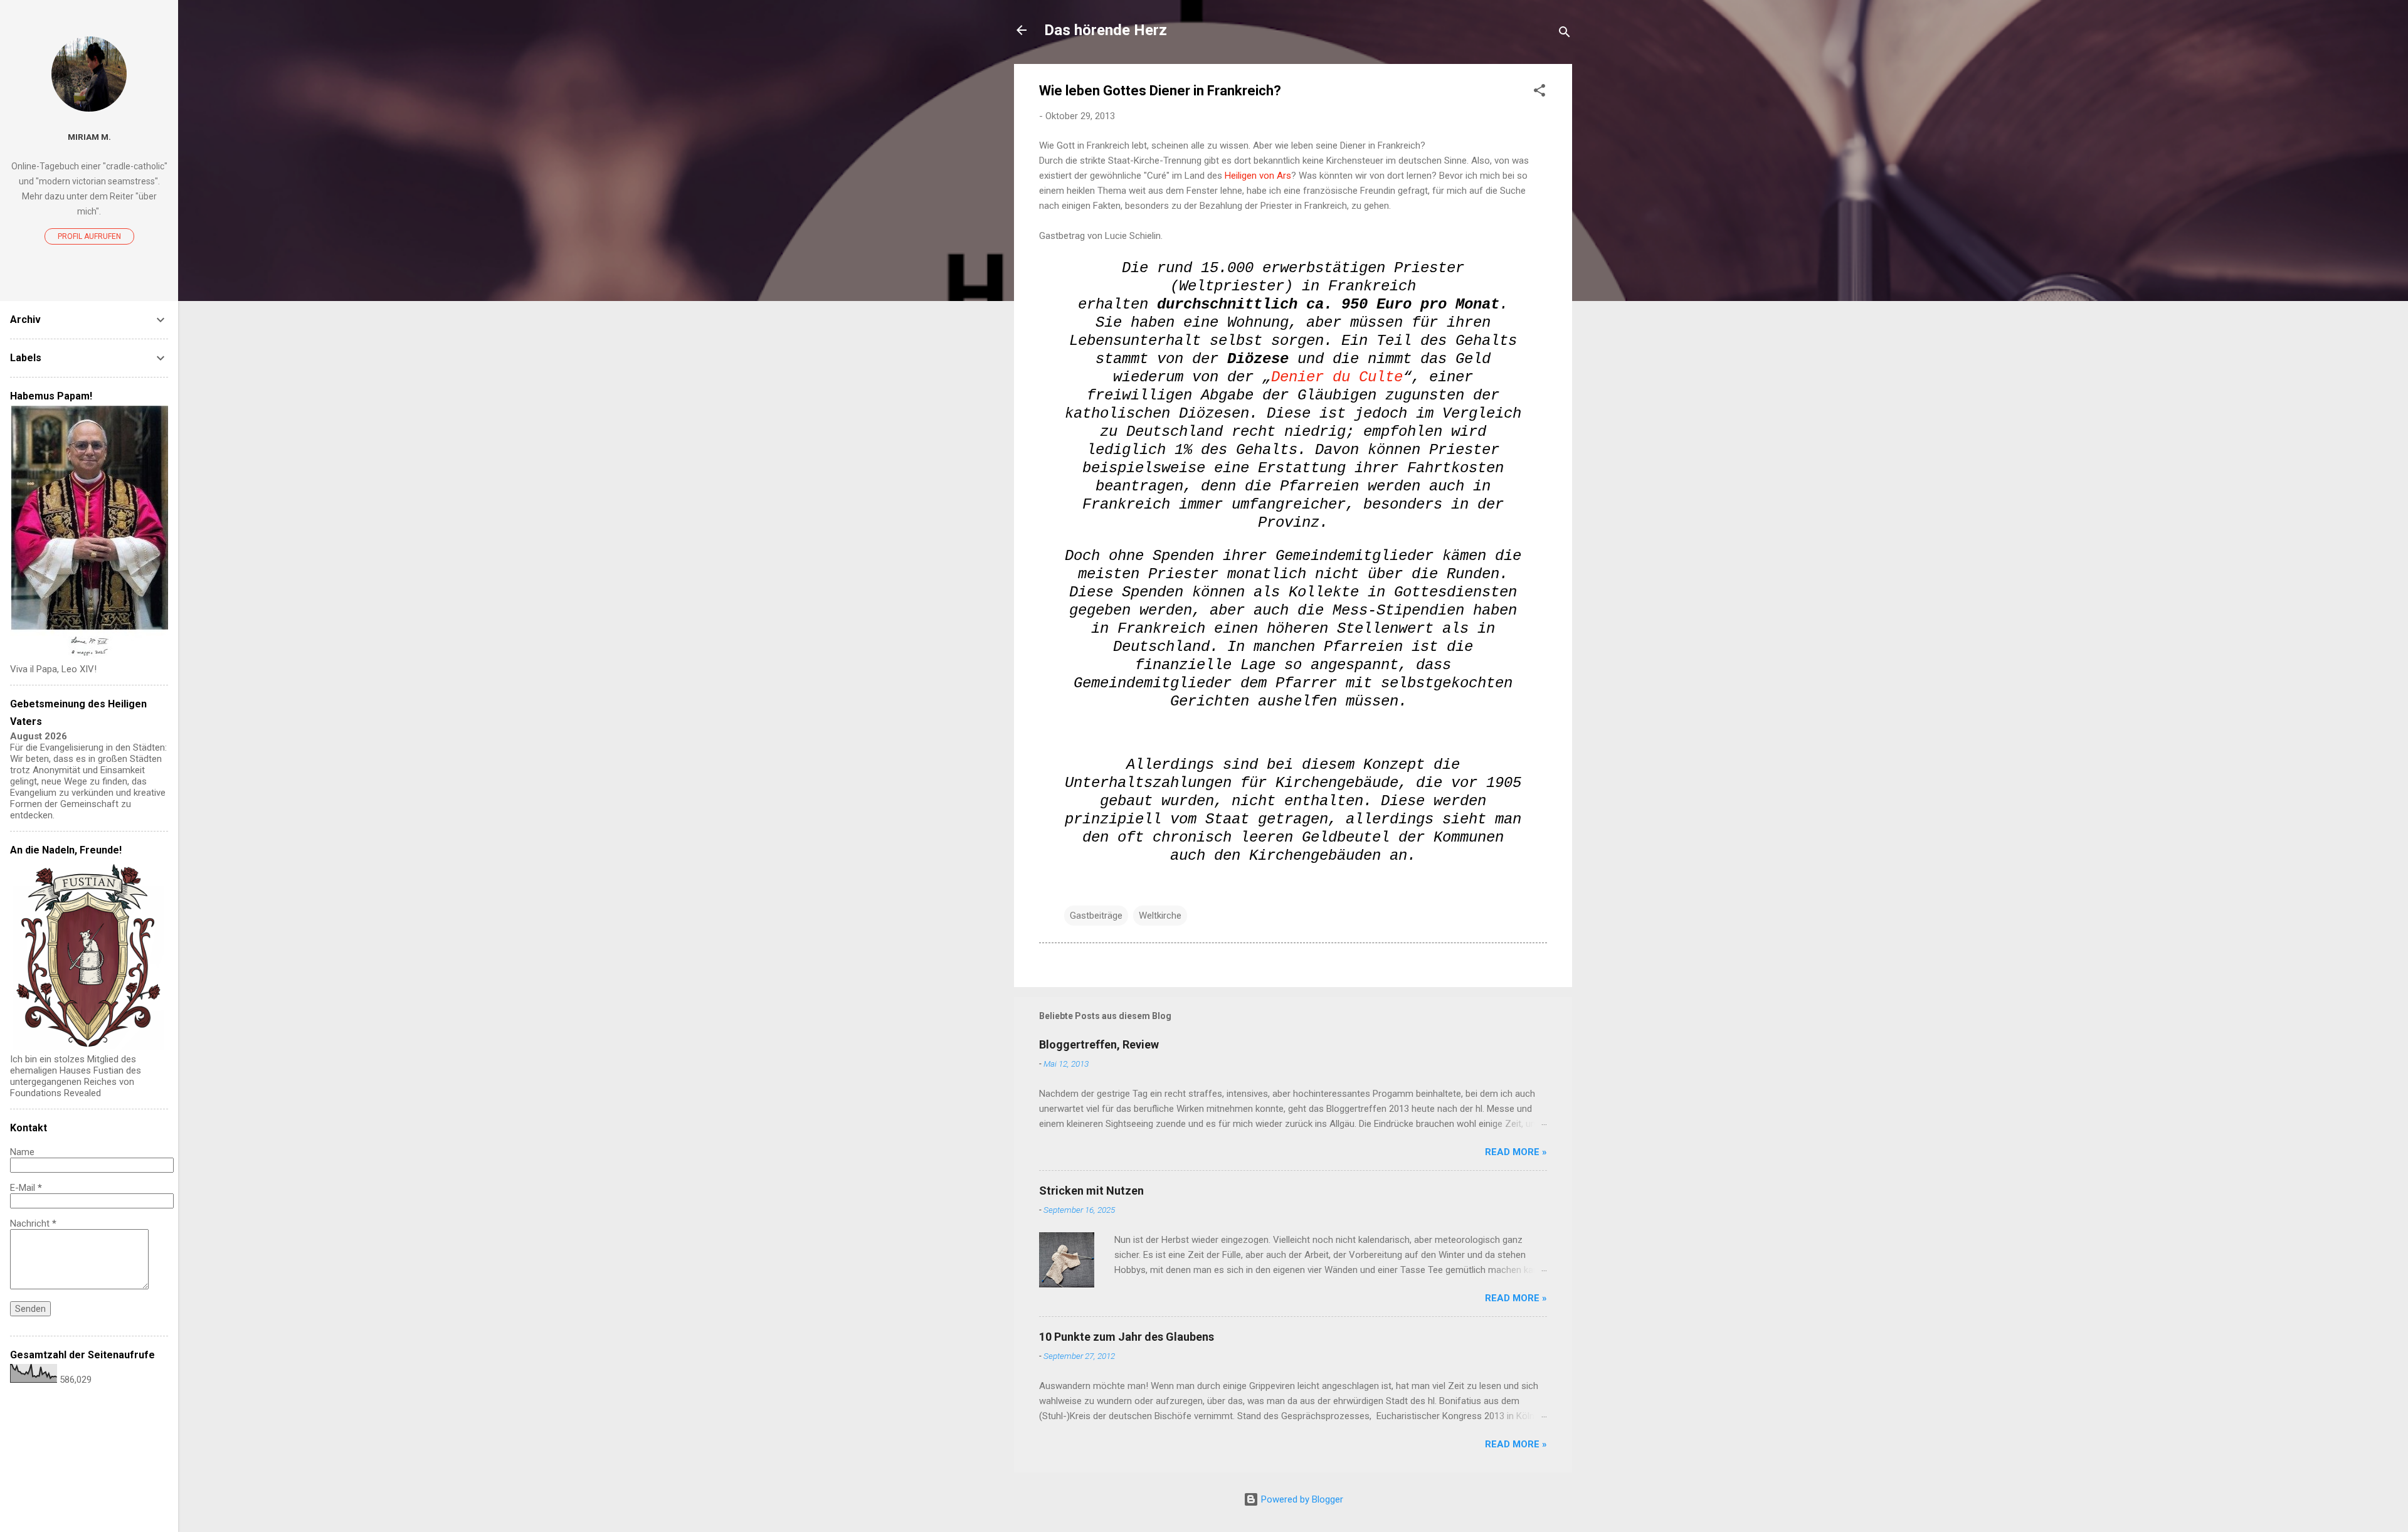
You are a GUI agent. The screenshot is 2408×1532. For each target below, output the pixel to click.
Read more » (1516, 1152)
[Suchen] (1565, 34)
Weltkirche (1160, 916)
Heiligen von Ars (1258, 176)
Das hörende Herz (1106, 30)
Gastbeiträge (1096, 916)
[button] (1539, 92)
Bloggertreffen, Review (1099, 1044)
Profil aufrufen (89, 236)
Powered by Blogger (1301, 1499)
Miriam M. (89, 137)
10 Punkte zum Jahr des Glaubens (1127, 1337)
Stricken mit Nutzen (1091, 1191)
